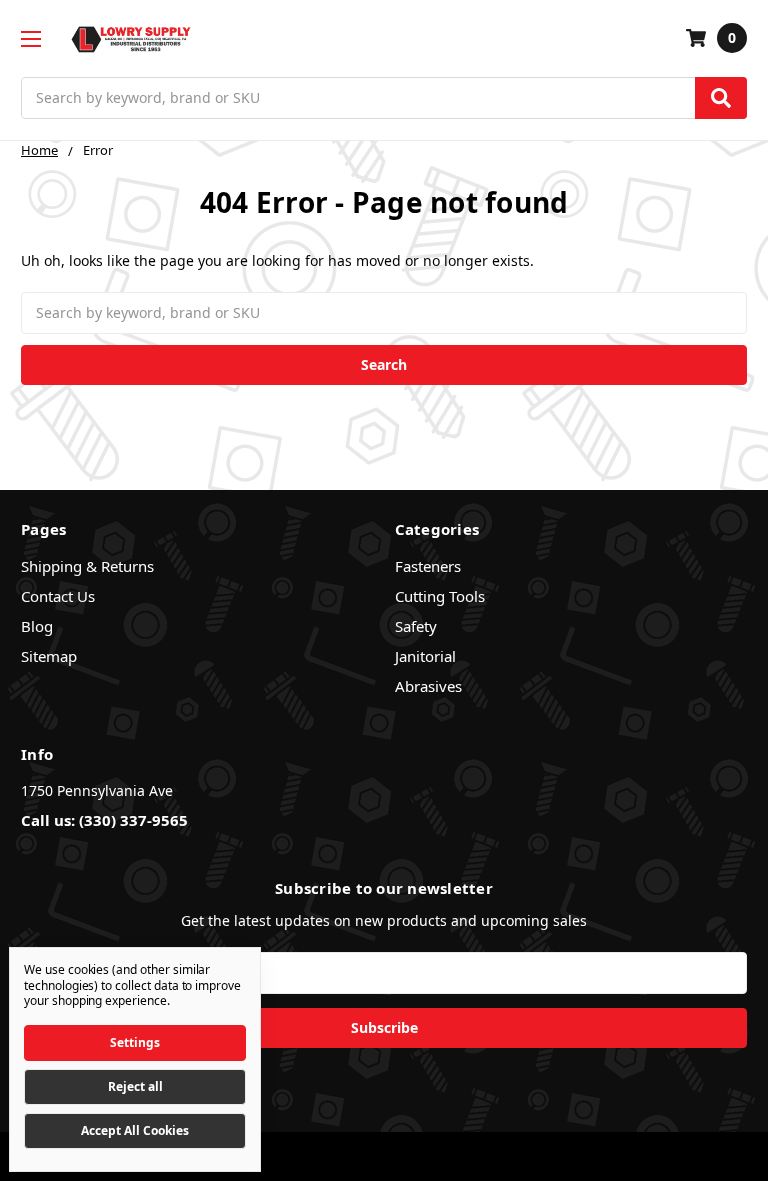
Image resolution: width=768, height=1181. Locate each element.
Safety (416, 626)
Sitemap (49, 656)
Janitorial (425, 656)
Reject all (135, 1086)
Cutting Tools (440, 596)
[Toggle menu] (30, 38)
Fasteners (428, 566)
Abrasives (428, 686)
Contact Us (58, 596)
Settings (135, 1042)
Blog (37, 626)
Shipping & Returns (87, 566)
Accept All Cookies (135, 1130)
